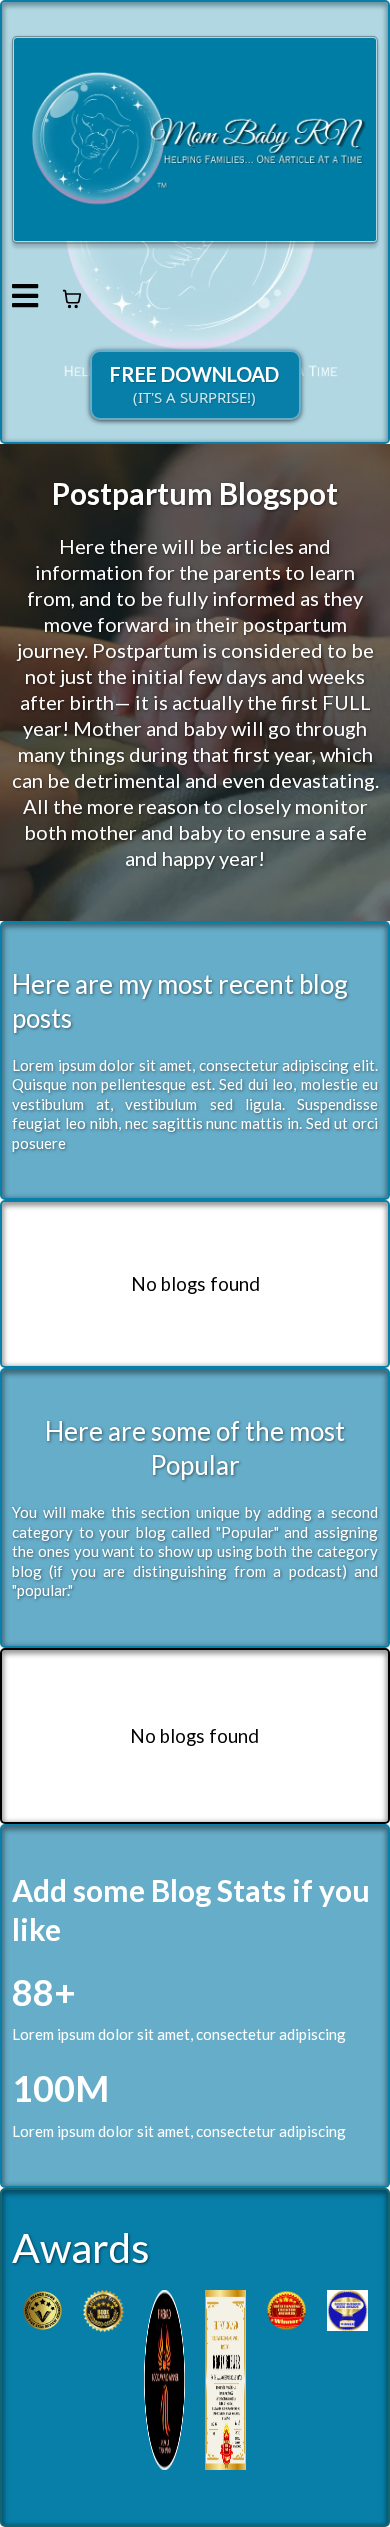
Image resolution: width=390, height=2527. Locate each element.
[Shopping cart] (72, 299)
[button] (25, 298)
